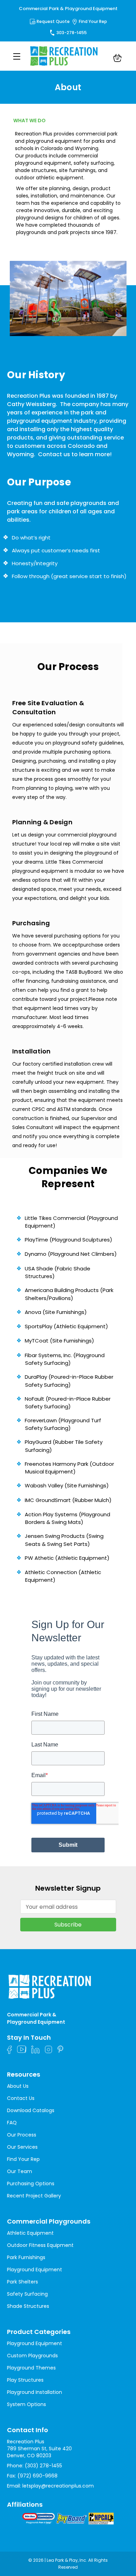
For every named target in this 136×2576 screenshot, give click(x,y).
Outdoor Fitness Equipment (40, 2245)
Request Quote (53, 21)
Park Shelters (22, 2282)
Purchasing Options (31, 2184)
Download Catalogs (31, 2110)
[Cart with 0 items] (118, 59)
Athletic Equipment (30, 2233)
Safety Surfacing (27, 2294)
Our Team (20, 2171)
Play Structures (25, 2380)
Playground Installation (35, 2392)
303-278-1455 (72, 33)
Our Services (22, 2147)
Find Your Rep (93, 21)
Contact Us (21, 2098)
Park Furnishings (26, 2257)
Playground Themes (31, 2368)
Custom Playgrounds (32, 2356)
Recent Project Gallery (34, 2196)
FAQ (12, 2123)
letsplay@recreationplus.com (58, 2486)
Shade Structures (28, 2306)
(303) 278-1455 (43, 2466)
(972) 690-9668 (37, 2476)
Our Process (22, 2135)
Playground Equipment (35, 2270)
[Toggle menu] (17, 56)
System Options (27, 2404)
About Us (18, 2086)
